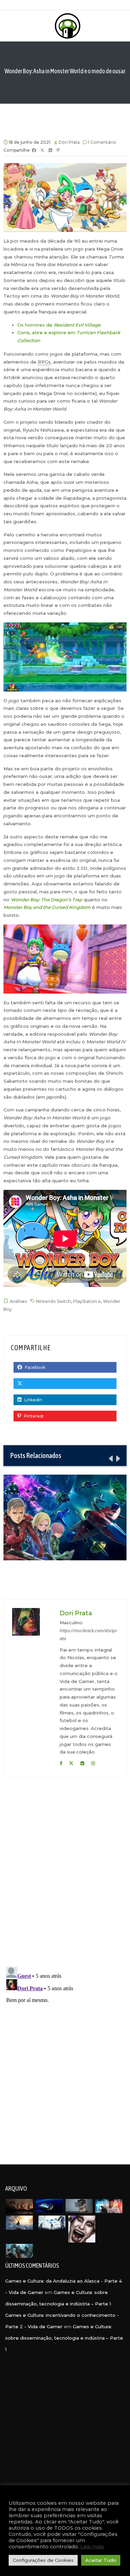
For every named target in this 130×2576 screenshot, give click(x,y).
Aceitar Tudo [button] (101, 2560)
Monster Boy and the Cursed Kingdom (47, 907)
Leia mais (92, 2547)
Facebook (35, 1367)
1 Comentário (102, 142)
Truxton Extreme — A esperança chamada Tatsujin (65, 1517)
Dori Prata (69, 142)
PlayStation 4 (87, 1301)
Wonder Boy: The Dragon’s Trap (46, 900)
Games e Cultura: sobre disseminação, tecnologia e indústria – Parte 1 (64, 2338)
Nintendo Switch (54, 1301)
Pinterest (33, 1416)
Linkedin (33, 1400)
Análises (18, 1301)
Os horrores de (59, 325)
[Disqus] (65, 1873)
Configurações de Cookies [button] (43, 2560)
